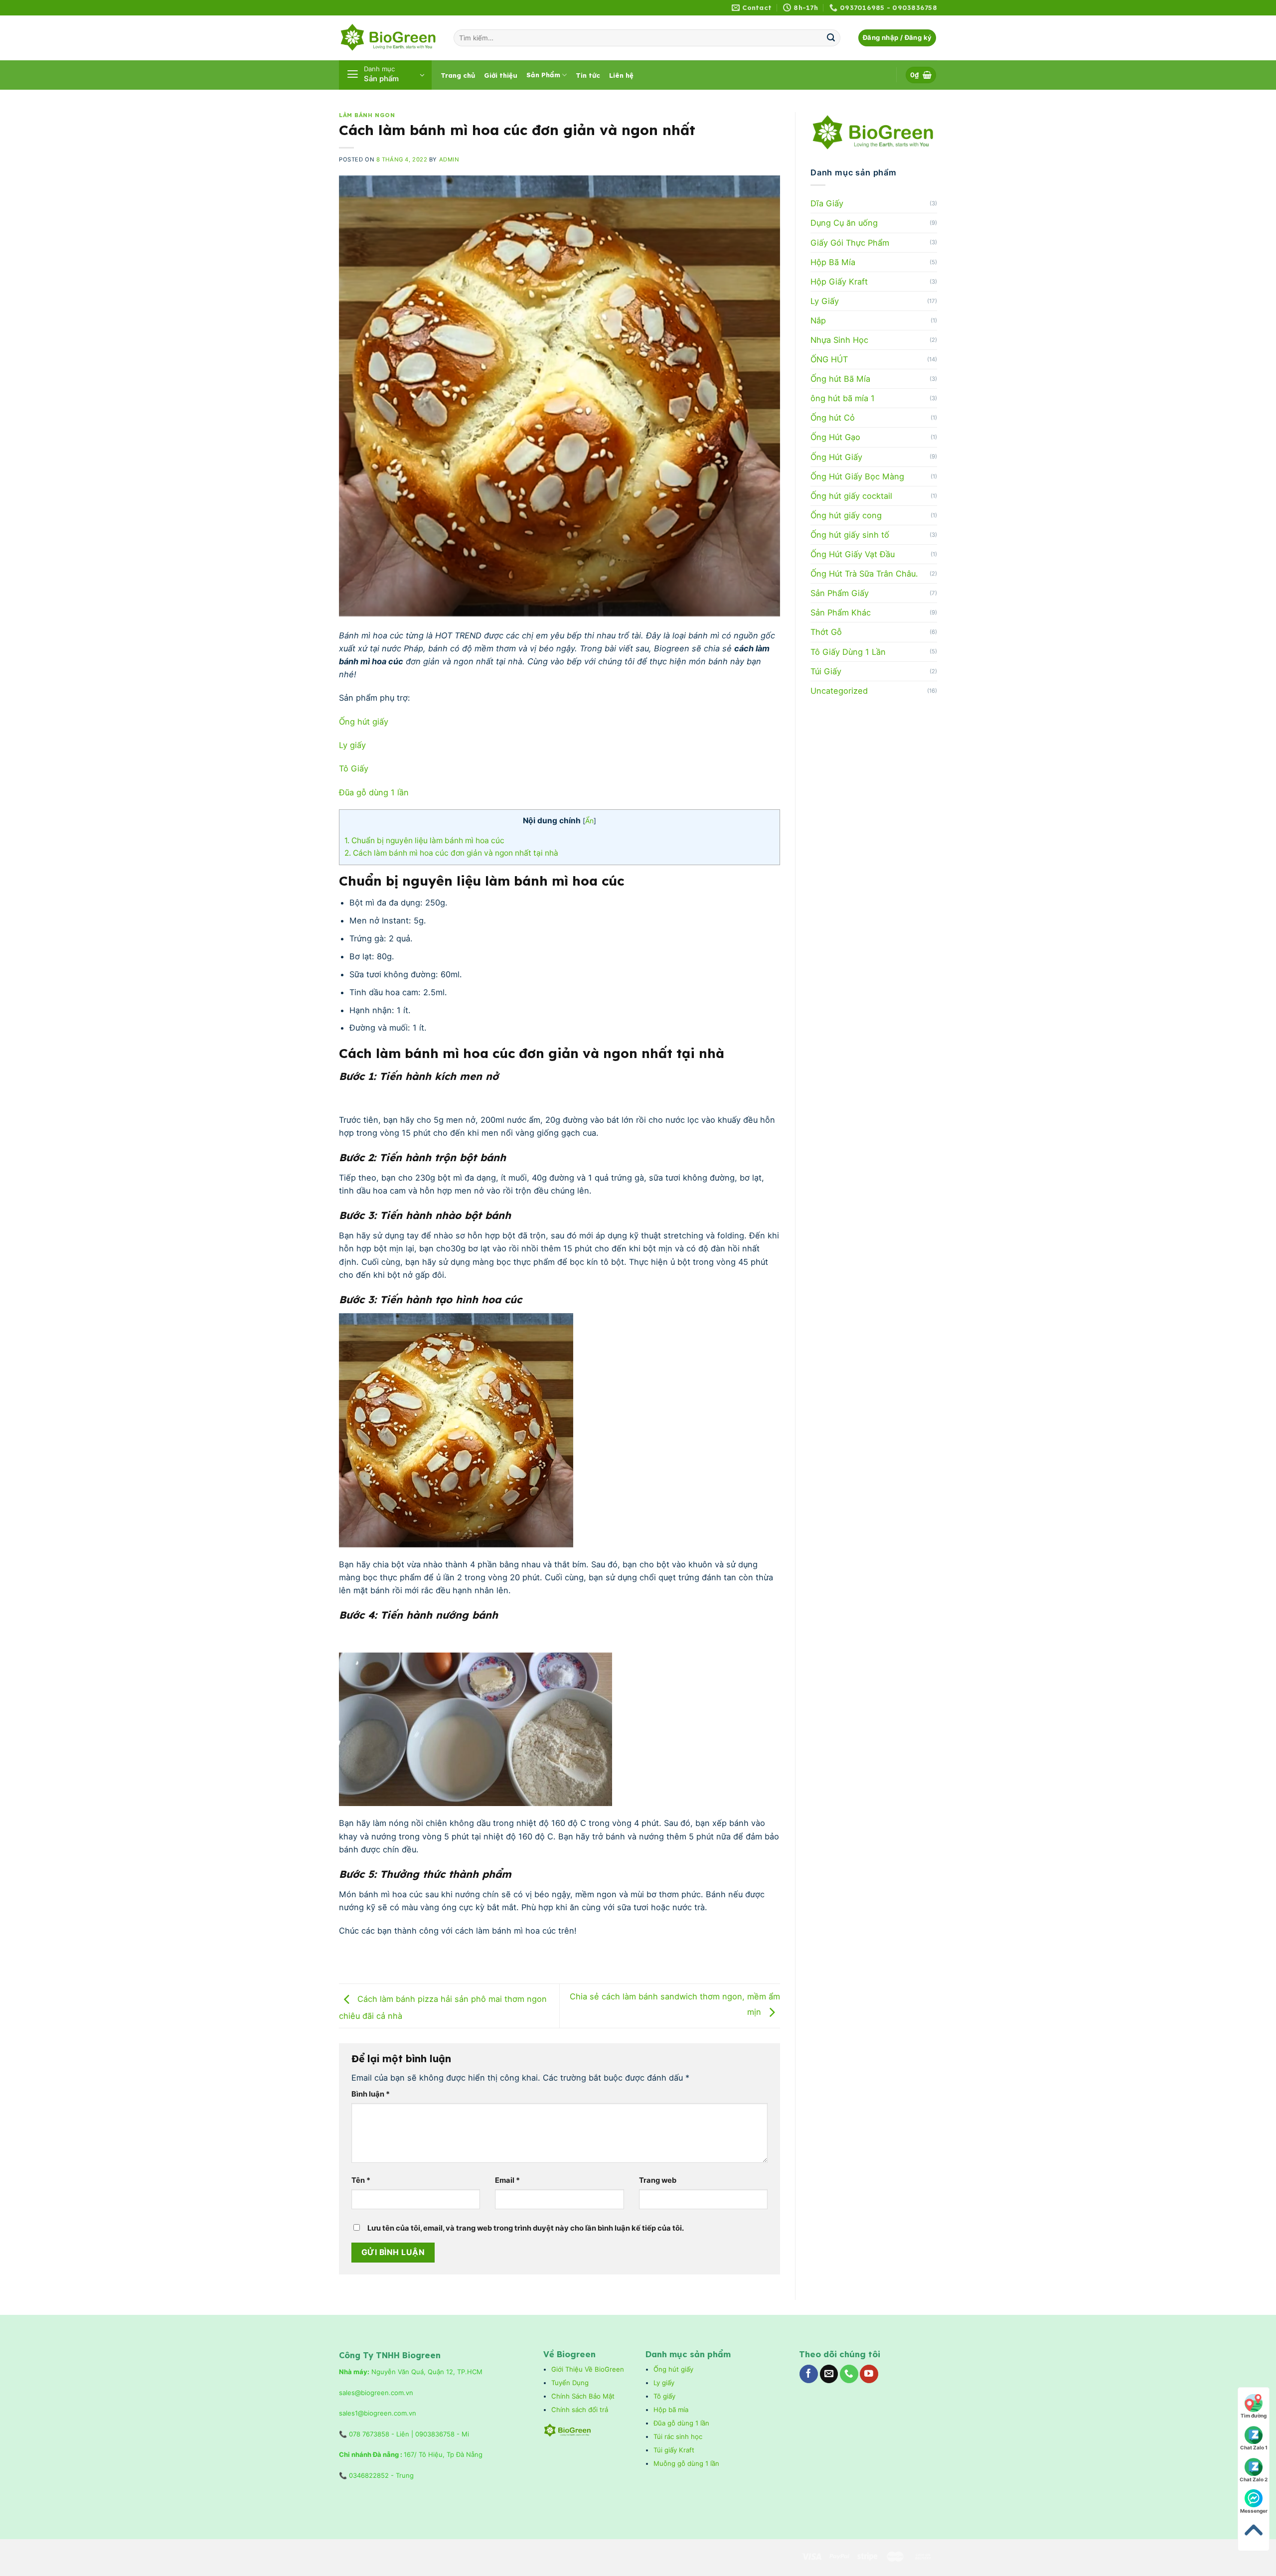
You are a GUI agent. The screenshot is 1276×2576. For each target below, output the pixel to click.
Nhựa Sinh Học (839, 340)
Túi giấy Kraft (675, 2450)
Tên (361, 2180)
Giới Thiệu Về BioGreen (588, 2369)
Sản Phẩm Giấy (840, 593)
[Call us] (849, 2374)
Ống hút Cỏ (833, 418)
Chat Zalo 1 (1254, 2447)
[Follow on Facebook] (809, 2374)
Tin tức (588, 75)
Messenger (1254, 2511)
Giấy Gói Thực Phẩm (850, 243)
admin (449, 159)
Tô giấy (664, 2396)
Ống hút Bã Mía (840, 379)
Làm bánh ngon (367, 115)
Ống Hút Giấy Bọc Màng (857, 476)
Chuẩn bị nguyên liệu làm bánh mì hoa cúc (424, 840)
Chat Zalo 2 (1254, 2479)
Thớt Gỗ (826, 632)
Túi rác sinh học (679, 2436)
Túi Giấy (826, 671)
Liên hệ (621, 75)
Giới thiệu (501, 75)
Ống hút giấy (365, 722)
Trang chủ (458, 75)
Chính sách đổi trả (581, 2410)
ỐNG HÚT (829, 359)
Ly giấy (354, 745)
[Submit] (831, 38)
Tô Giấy (355, 768)
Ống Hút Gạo (835, 437)
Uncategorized (839, 691)
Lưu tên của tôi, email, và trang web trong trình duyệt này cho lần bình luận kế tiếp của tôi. (526, 2228)
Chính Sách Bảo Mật (583, 2396)
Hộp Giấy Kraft (839, 282)
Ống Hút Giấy (836, 457)
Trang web (658, 2180)
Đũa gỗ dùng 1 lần (375, 792)
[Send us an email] (829, 2374)
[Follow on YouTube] (869, 2374)
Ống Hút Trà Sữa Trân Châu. (864, 574)
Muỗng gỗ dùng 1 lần (687, 2463)
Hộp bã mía (671, 2410)
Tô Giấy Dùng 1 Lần (848, 652)
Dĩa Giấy (827, 203)
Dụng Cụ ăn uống (844, 223)
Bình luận (371, 2094)
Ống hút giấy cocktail (851, 496)
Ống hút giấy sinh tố (850, 535)
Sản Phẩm (543, 75)
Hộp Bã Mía (833, 262)
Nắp (818, 320)
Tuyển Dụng (570, 2383)
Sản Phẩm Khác (841, 612)
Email (507, 2180)
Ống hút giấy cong (846, 515)
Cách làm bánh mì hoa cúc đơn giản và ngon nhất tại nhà (451, 853)
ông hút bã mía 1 (843, 398)
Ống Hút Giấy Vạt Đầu (853, 554)
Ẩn (589, 821)
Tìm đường (1254, 2416)
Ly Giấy (825, 301)
